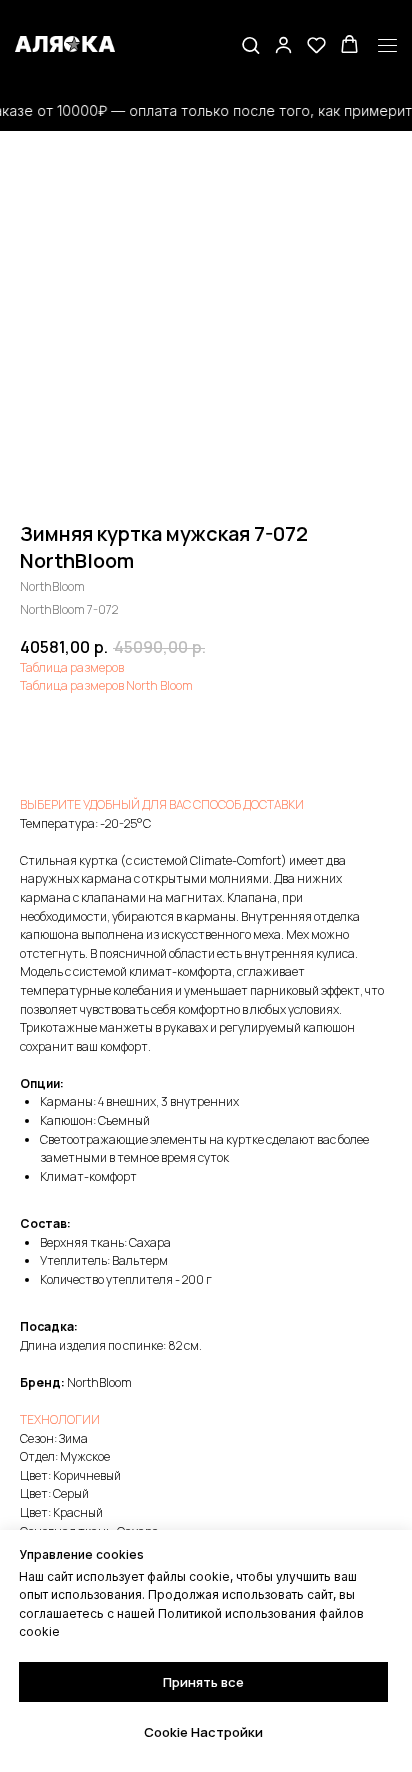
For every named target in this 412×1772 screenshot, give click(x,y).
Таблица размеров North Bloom (106, 685)
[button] (250, 44)
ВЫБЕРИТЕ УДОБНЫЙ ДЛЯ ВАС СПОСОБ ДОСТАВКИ (162, 804)
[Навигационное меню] (387, 46)
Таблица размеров (72, 667)
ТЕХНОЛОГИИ (60, 1419)
